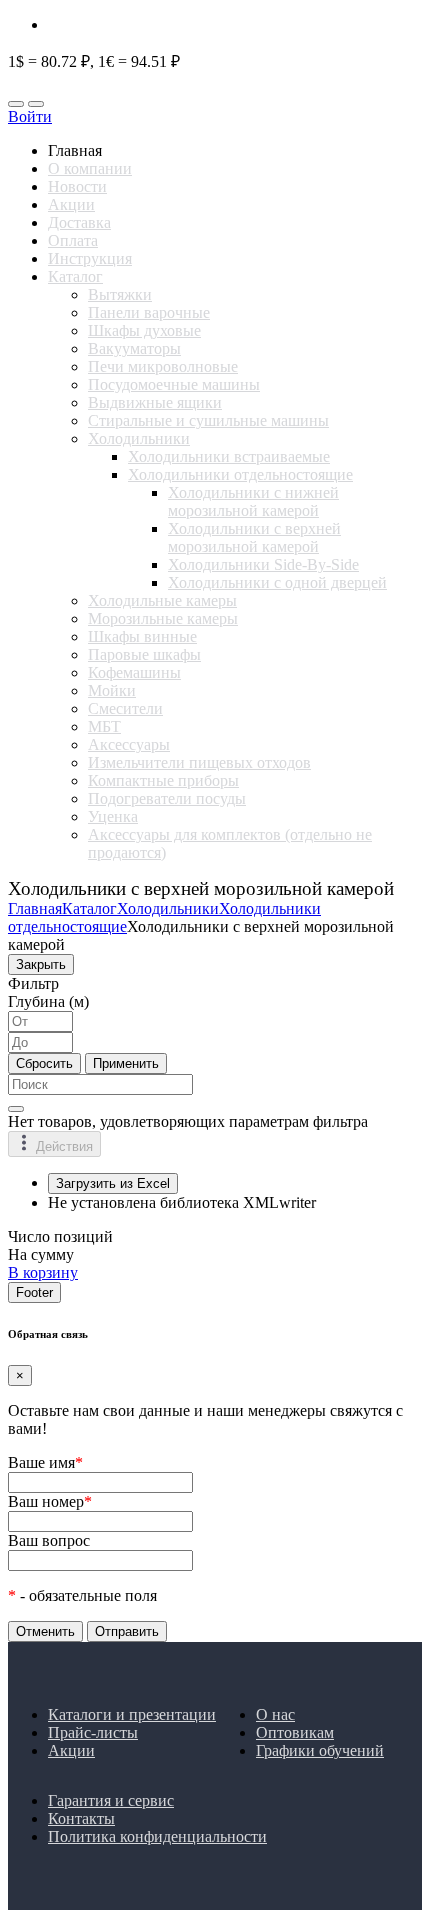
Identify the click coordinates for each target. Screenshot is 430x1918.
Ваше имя (45, 1462)
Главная (35, 908)
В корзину (43, 1272)
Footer (34, 1292)
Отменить (45, 1631)
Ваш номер (50, 1501)
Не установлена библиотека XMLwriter (182, 1202)
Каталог (89, 908)
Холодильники (168, 908)
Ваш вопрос (49, 1540)
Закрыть (41, 964)
